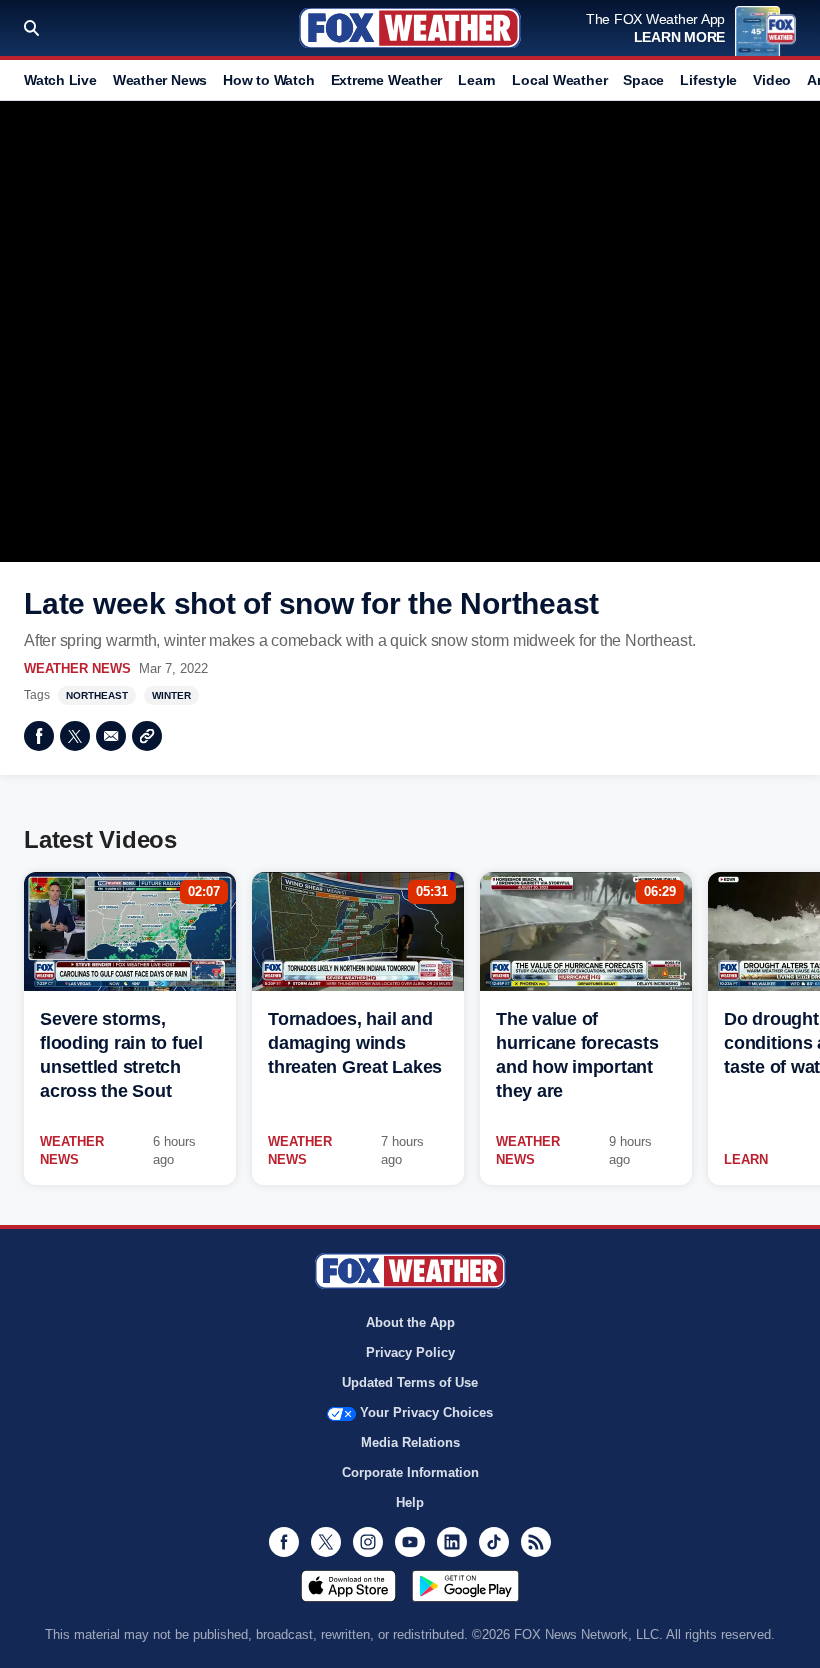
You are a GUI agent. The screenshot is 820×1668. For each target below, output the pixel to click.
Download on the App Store (348, 1586)
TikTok (494, 1542)
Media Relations (410, 1442)
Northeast (97, 695)
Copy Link (147, 736)
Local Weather (559, 80)
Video (772, 80)
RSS (536, 1542)
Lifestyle (708, 80)
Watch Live (60, 80)
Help (410, 1502)
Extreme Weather (387, 80)
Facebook (39, 736)
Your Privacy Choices (426, 1412)
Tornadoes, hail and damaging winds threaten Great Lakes (355, 1043)
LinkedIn (452, 1542)
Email (111, 736)
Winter (171, 695)
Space (643, 80)
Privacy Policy (410, 1352)
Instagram (368, 1542)
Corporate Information (410, 1472)
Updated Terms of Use (410, 1382)
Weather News (160, 80)
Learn (477, 80)
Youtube (410, 1542)
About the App (410, 1322)
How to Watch (268, 80)
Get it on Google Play (465, 1586)
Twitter (75, 736)
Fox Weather (410, 28)
